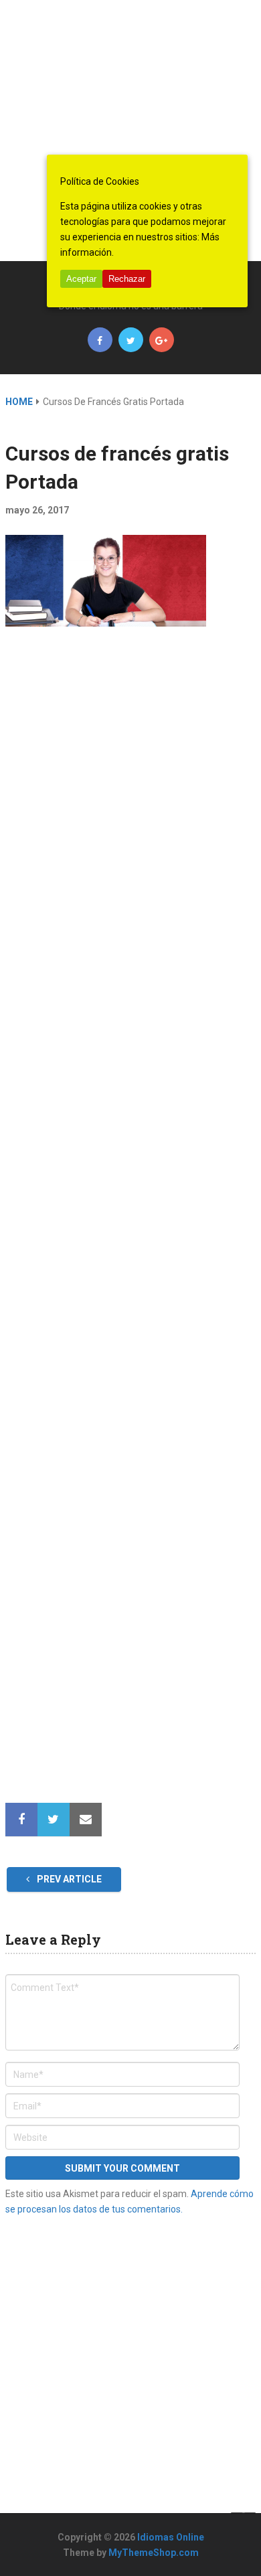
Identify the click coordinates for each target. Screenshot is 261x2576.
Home (19, 402)
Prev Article (68, 1879)
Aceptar (81, 279)
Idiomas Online (171, 2537)
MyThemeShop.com (154, 2553)
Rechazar (127, 279)
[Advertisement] (130, 131)
